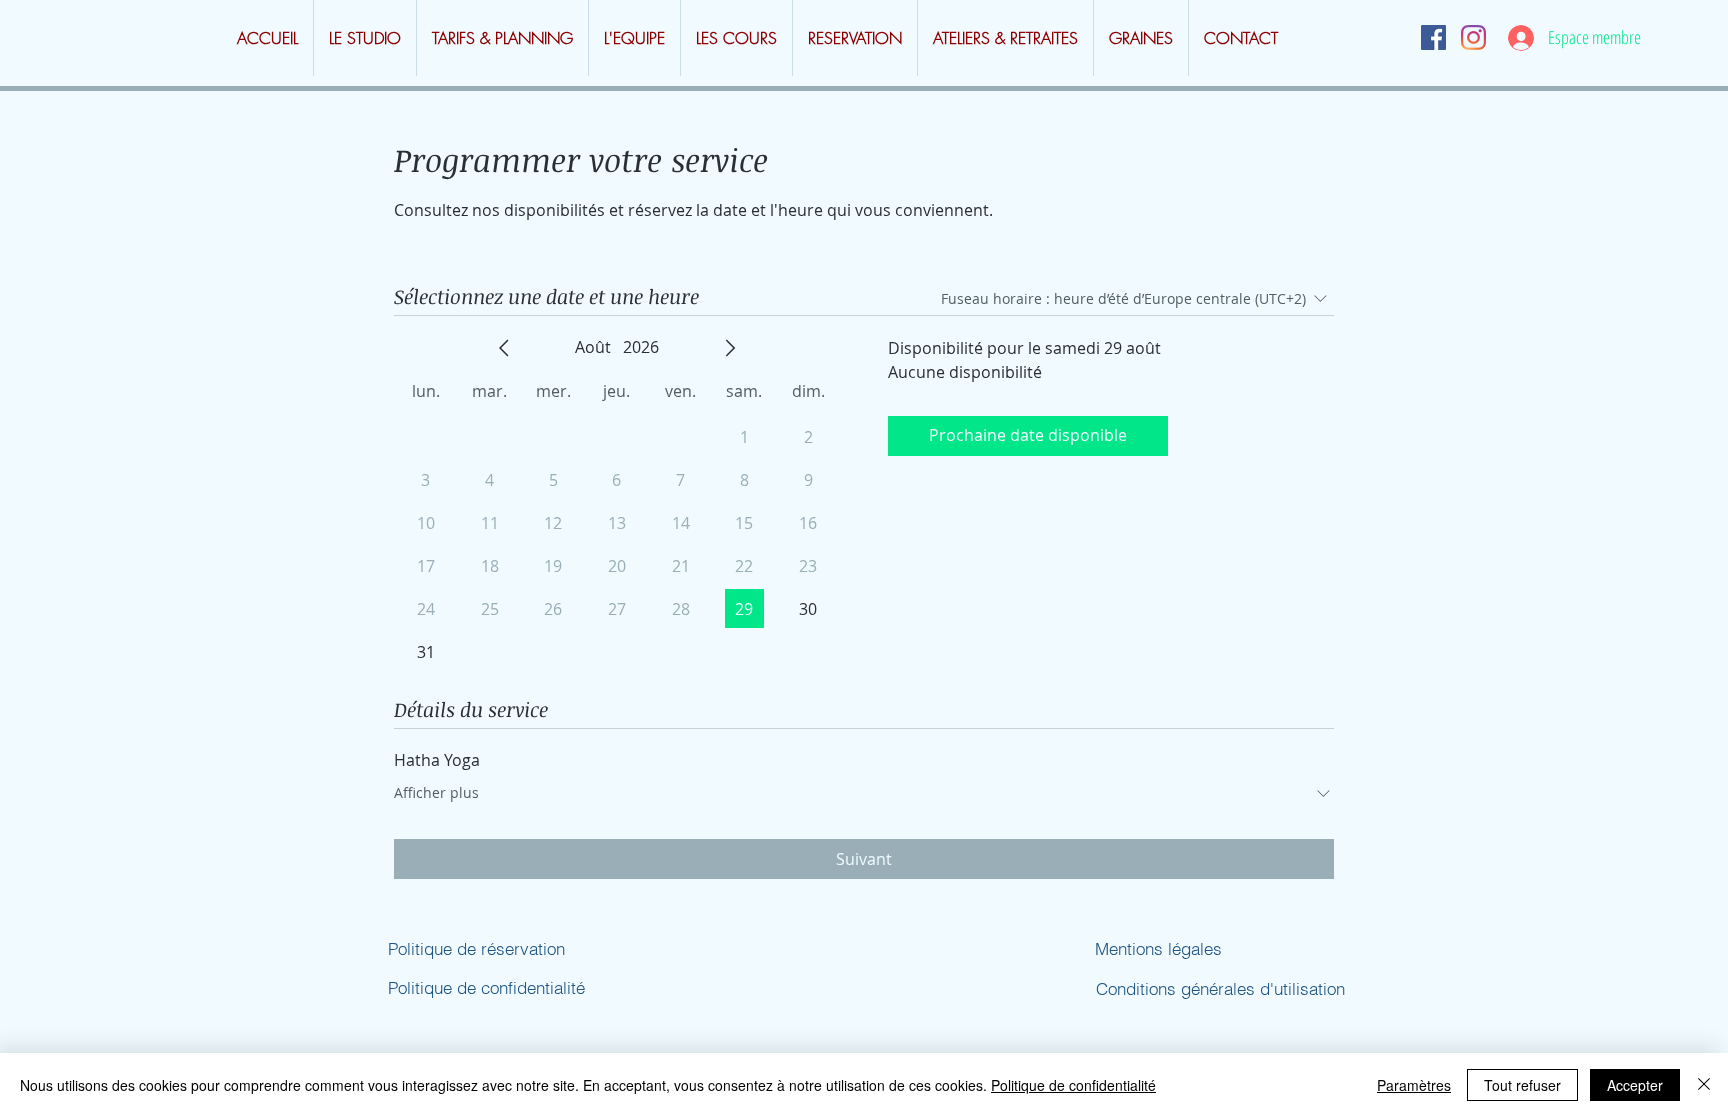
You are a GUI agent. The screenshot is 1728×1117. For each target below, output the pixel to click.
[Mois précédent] (504, 348)
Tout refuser (1522, 1085)
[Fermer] (1704, 1085)
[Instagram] (1473, 37)
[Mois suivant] (730, 348)
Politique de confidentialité (1073, 1085)
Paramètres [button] (1414, 1085)
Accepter (1635, 1085)
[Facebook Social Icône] (1433, 37)
